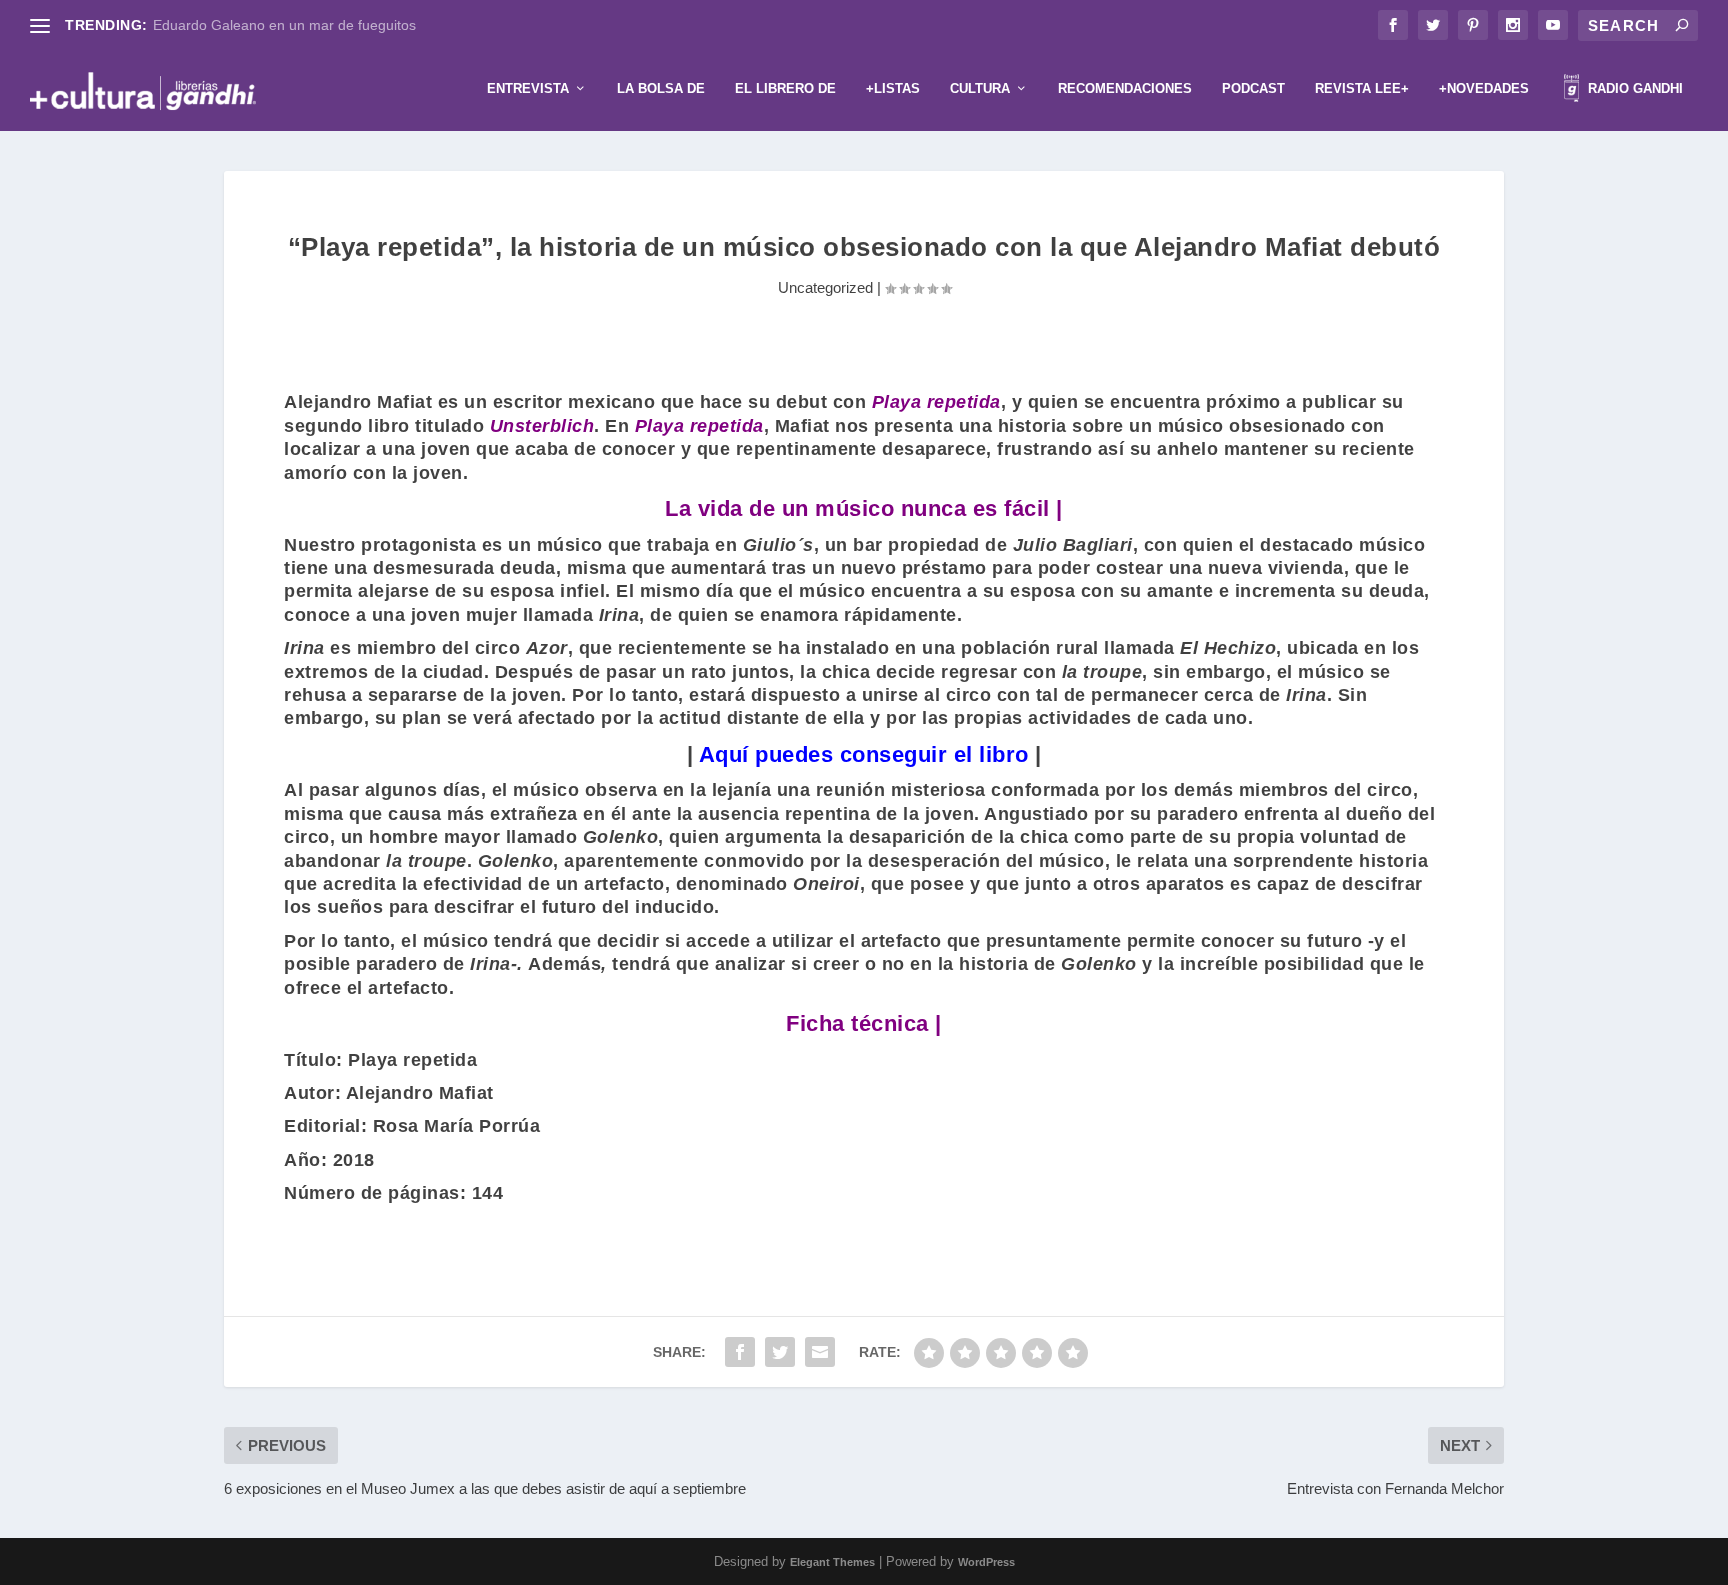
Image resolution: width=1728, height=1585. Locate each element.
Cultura (980, 88)
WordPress (986, 1562)
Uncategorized (825, 287)
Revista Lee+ (1362, 88)
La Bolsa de (661, 88)
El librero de (785, 88)
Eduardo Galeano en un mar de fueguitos (284, 25)
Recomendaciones (1125, 88)
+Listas (893, 88)
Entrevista (528, 88)
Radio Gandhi (1633, 88)
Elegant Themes (832, 1562)
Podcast (1253, 88)
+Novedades (1484, 88)
